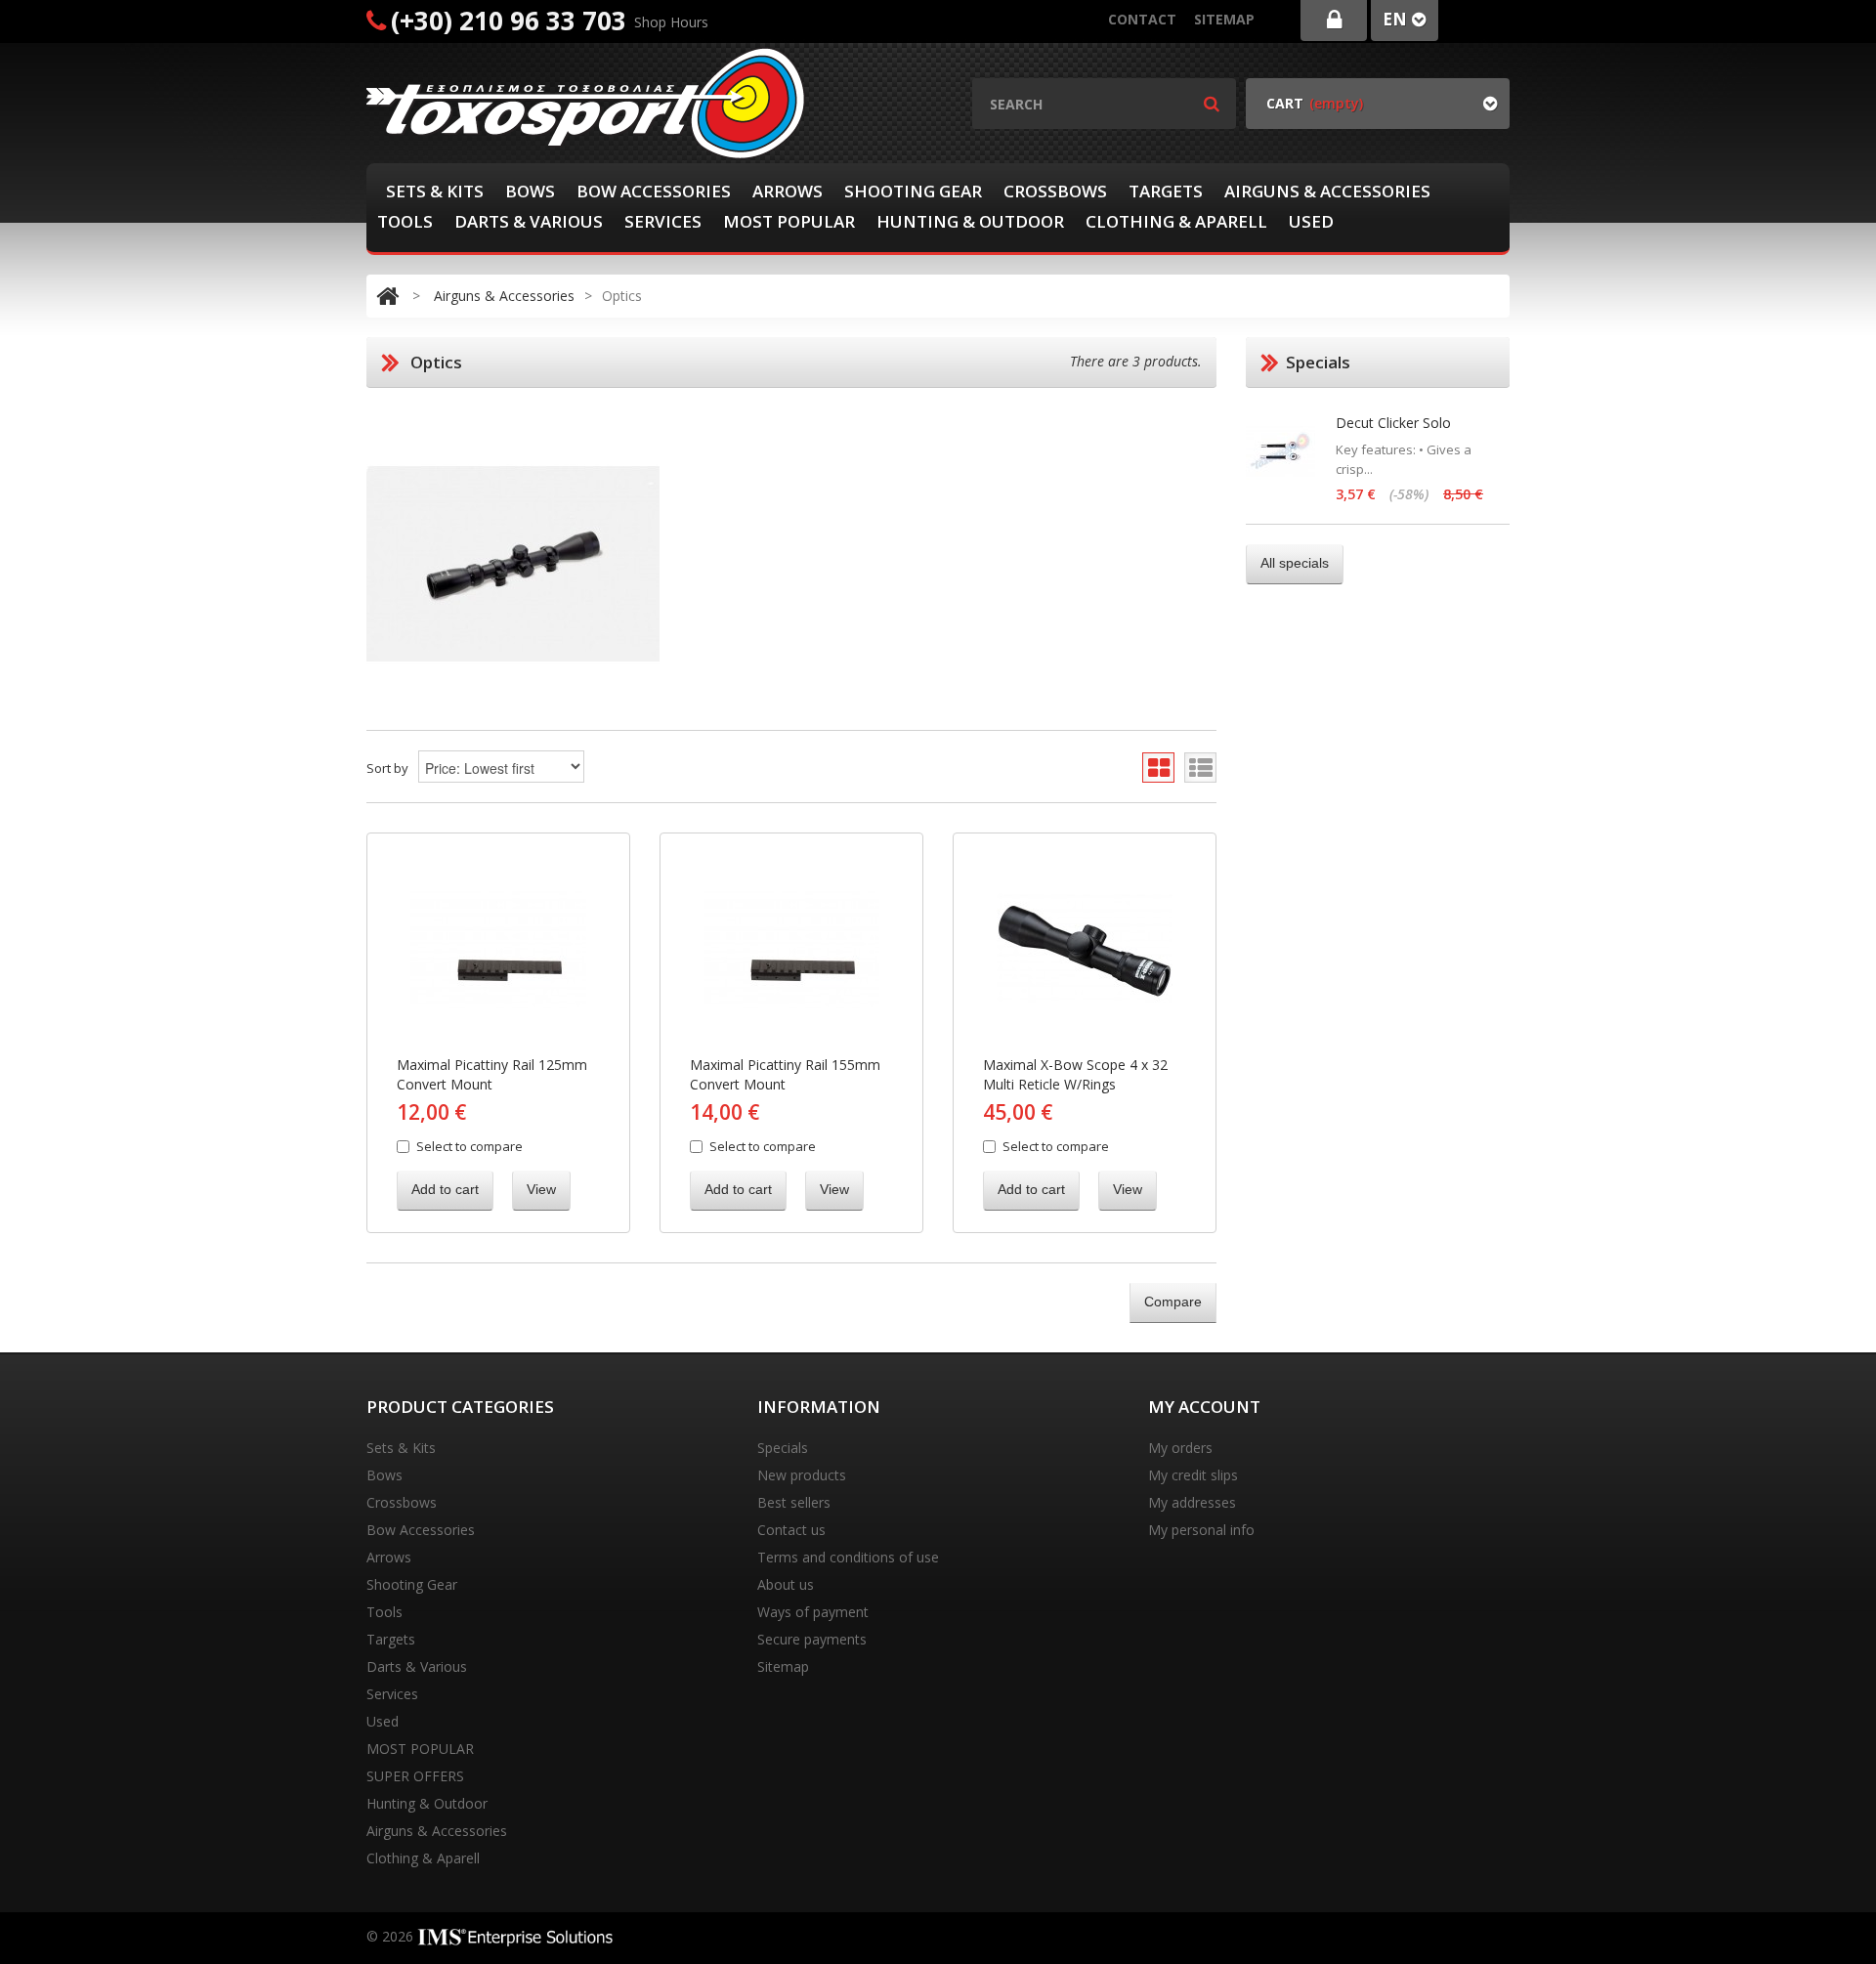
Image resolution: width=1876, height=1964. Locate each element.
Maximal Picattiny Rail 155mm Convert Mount (785, 1074)
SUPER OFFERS (415, 1776)
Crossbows (1055, 191)
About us (786, 1584)
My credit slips (1193, 1475)
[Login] (1334, 21)
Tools (405, 221)
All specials (1295, 563)
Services (663, 221)
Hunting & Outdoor (970, 221)
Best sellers (794, 1502)
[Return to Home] (387, 296)
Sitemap (1224, 19)
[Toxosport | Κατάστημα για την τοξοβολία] (586, 103)
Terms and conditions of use (848, 1557)
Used (1311, 221)
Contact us (791, 1530)
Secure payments (812, 1639)
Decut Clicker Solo (1393, 423)
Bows (530, 191)
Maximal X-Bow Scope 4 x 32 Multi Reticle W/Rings (1075, 1074)
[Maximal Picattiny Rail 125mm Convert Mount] (498, 950)
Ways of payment (813, 1612)
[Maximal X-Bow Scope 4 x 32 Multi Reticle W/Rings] (1085, 950)
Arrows (788, 191)
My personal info (1201, 1530)
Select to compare (469, 1146)
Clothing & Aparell (1176, 221)
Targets (1166, 191)
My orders (1180, 1448)
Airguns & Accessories (1327, 191)
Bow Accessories (654, 191)
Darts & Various (529, 221)
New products (802, 1475)
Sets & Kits (435, 191)
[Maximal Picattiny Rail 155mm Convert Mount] (791, 950)
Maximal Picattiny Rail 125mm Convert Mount (492, 1074)
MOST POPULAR (789, 221)
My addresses (1192, 1502)
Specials (783, 1448)
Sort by (387, 768)
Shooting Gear (913, 191)
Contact (1142, 19)
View (541, 1189)
